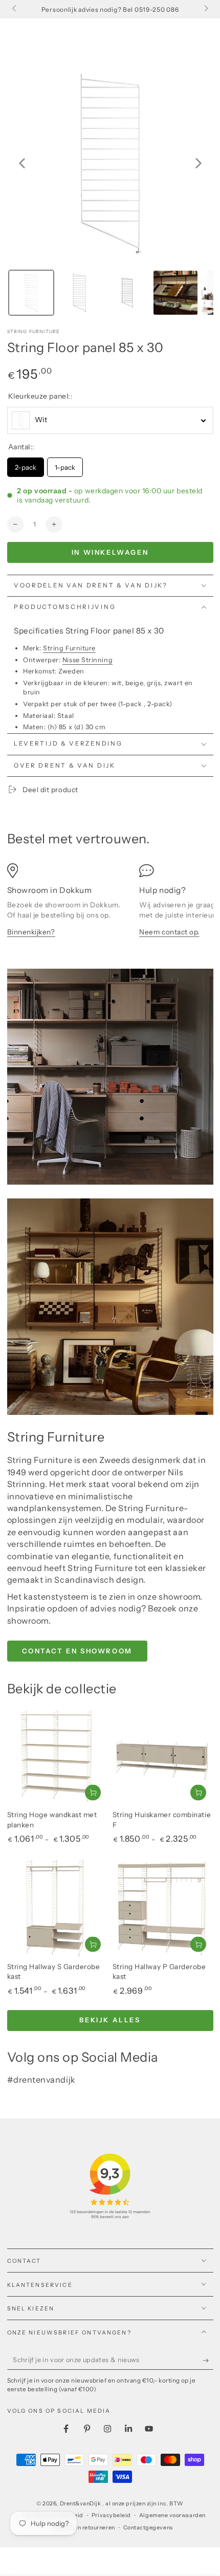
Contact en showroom (77, 1651)
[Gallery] (110, 190)
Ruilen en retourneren (85, 2528)
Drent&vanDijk (81, 2504)
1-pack (65, 464)
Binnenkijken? (31, 932)
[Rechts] (205, 9)
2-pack (25, 464)
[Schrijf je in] (208, 2361)
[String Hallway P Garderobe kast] (163, 1908)
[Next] (199, 163)
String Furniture (34, 331)
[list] (110, 905)
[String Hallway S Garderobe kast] (58, 1908)
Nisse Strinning (87, 660)
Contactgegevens (148, 2528)
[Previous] (22, 163)
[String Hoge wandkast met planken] (58, 1757)
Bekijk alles (110, 2020)
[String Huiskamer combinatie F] (163, 1757)
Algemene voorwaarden (172, 2515)
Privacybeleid (111, 2515)
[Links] (15, 9)
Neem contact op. (169, 932)
